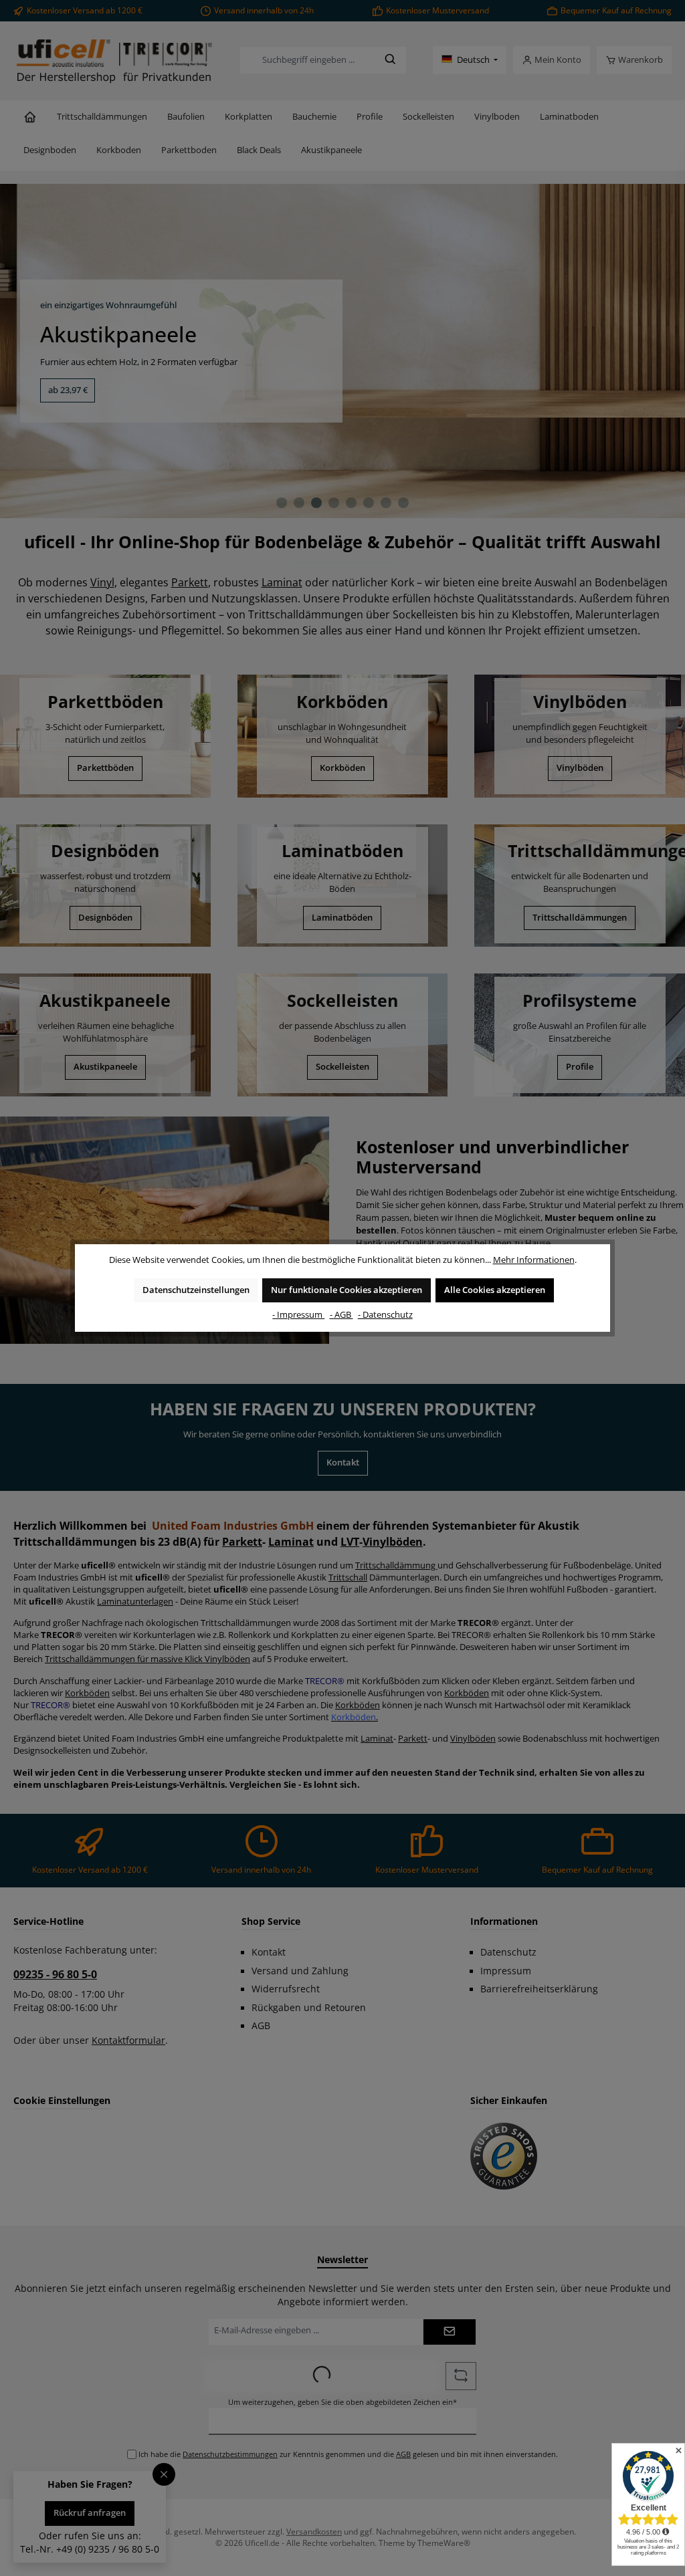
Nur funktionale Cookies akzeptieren (347, 1290)
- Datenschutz (385, 1315)
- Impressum (298, 1315)
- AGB (341, 1315)
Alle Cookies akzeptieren (495, 1290)
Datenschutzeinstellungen (196, 1290)
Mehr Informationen (534, 1260)
